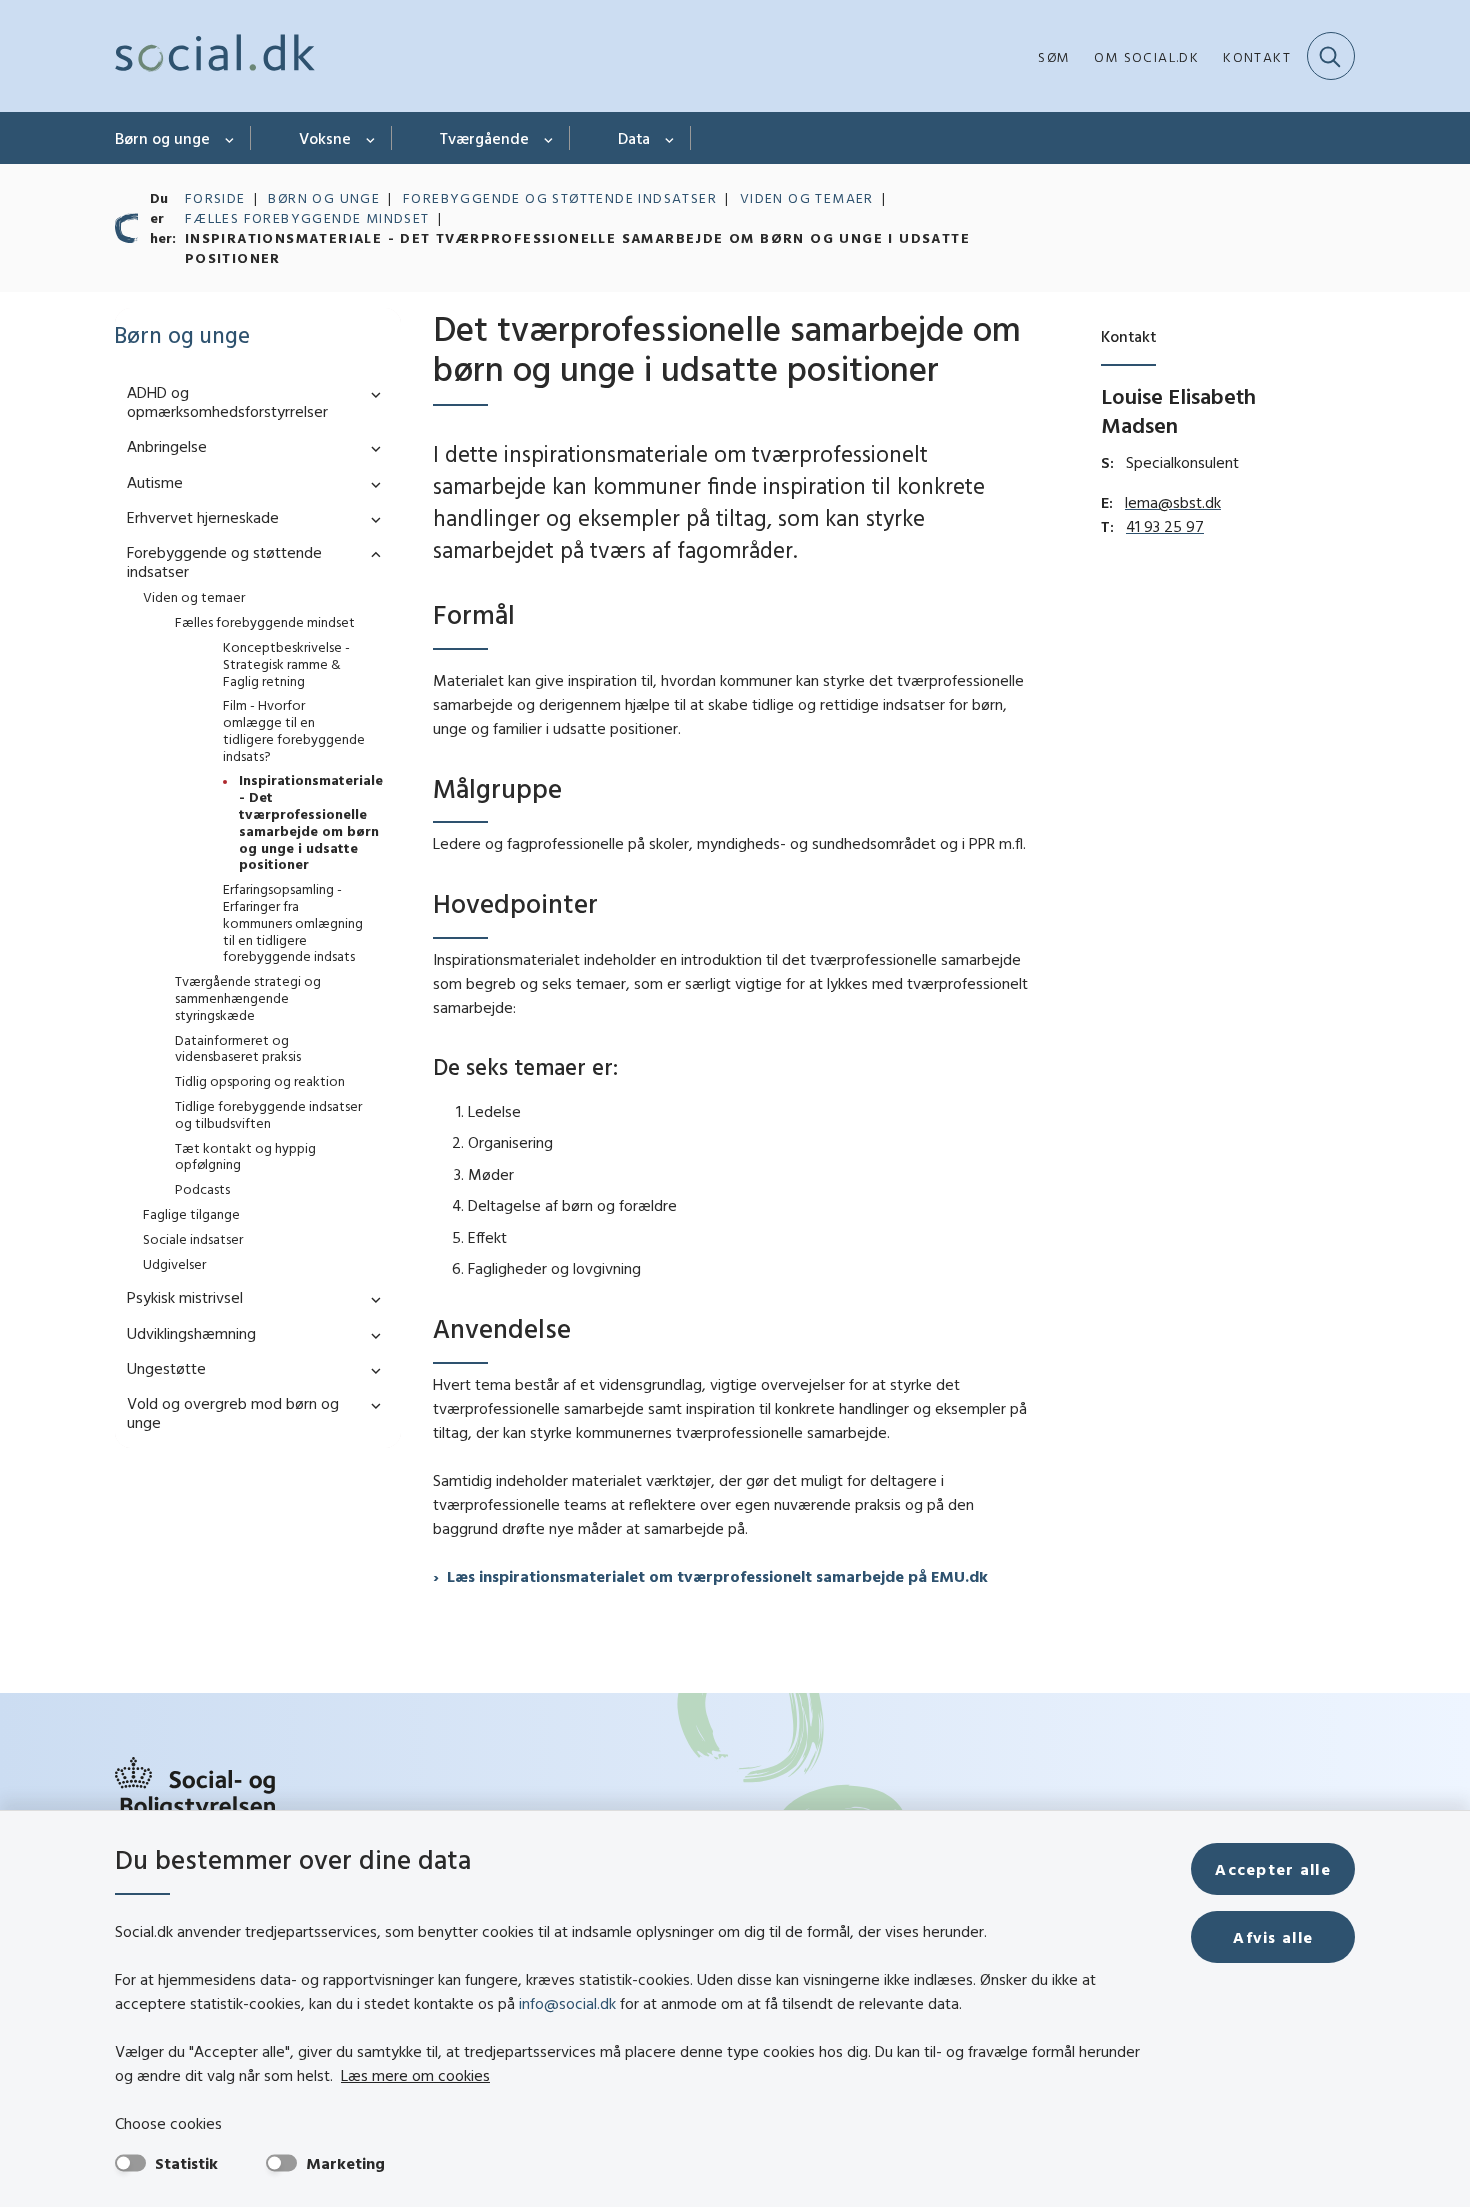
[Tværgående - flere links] (549, 138)
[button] (371, 393)
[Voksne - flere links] (371, 138)
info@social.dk (567, 2003)
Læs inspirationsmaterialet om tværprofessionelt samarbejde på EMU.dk (717, 1576)
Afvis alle (1273, 1937)
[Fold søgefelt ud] (1331, 56)
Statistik (186, 2163)
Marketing (345, 2163)
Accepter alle (1273, 1869)
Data (634, 138)
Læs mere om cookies (415, 2075)
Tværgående (484, 138)
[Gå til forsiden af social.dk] (215, 56)
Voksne (325, 138)
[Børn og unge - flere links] (230, 138)
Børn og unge (162, 138)
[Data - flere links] (670, 138)
